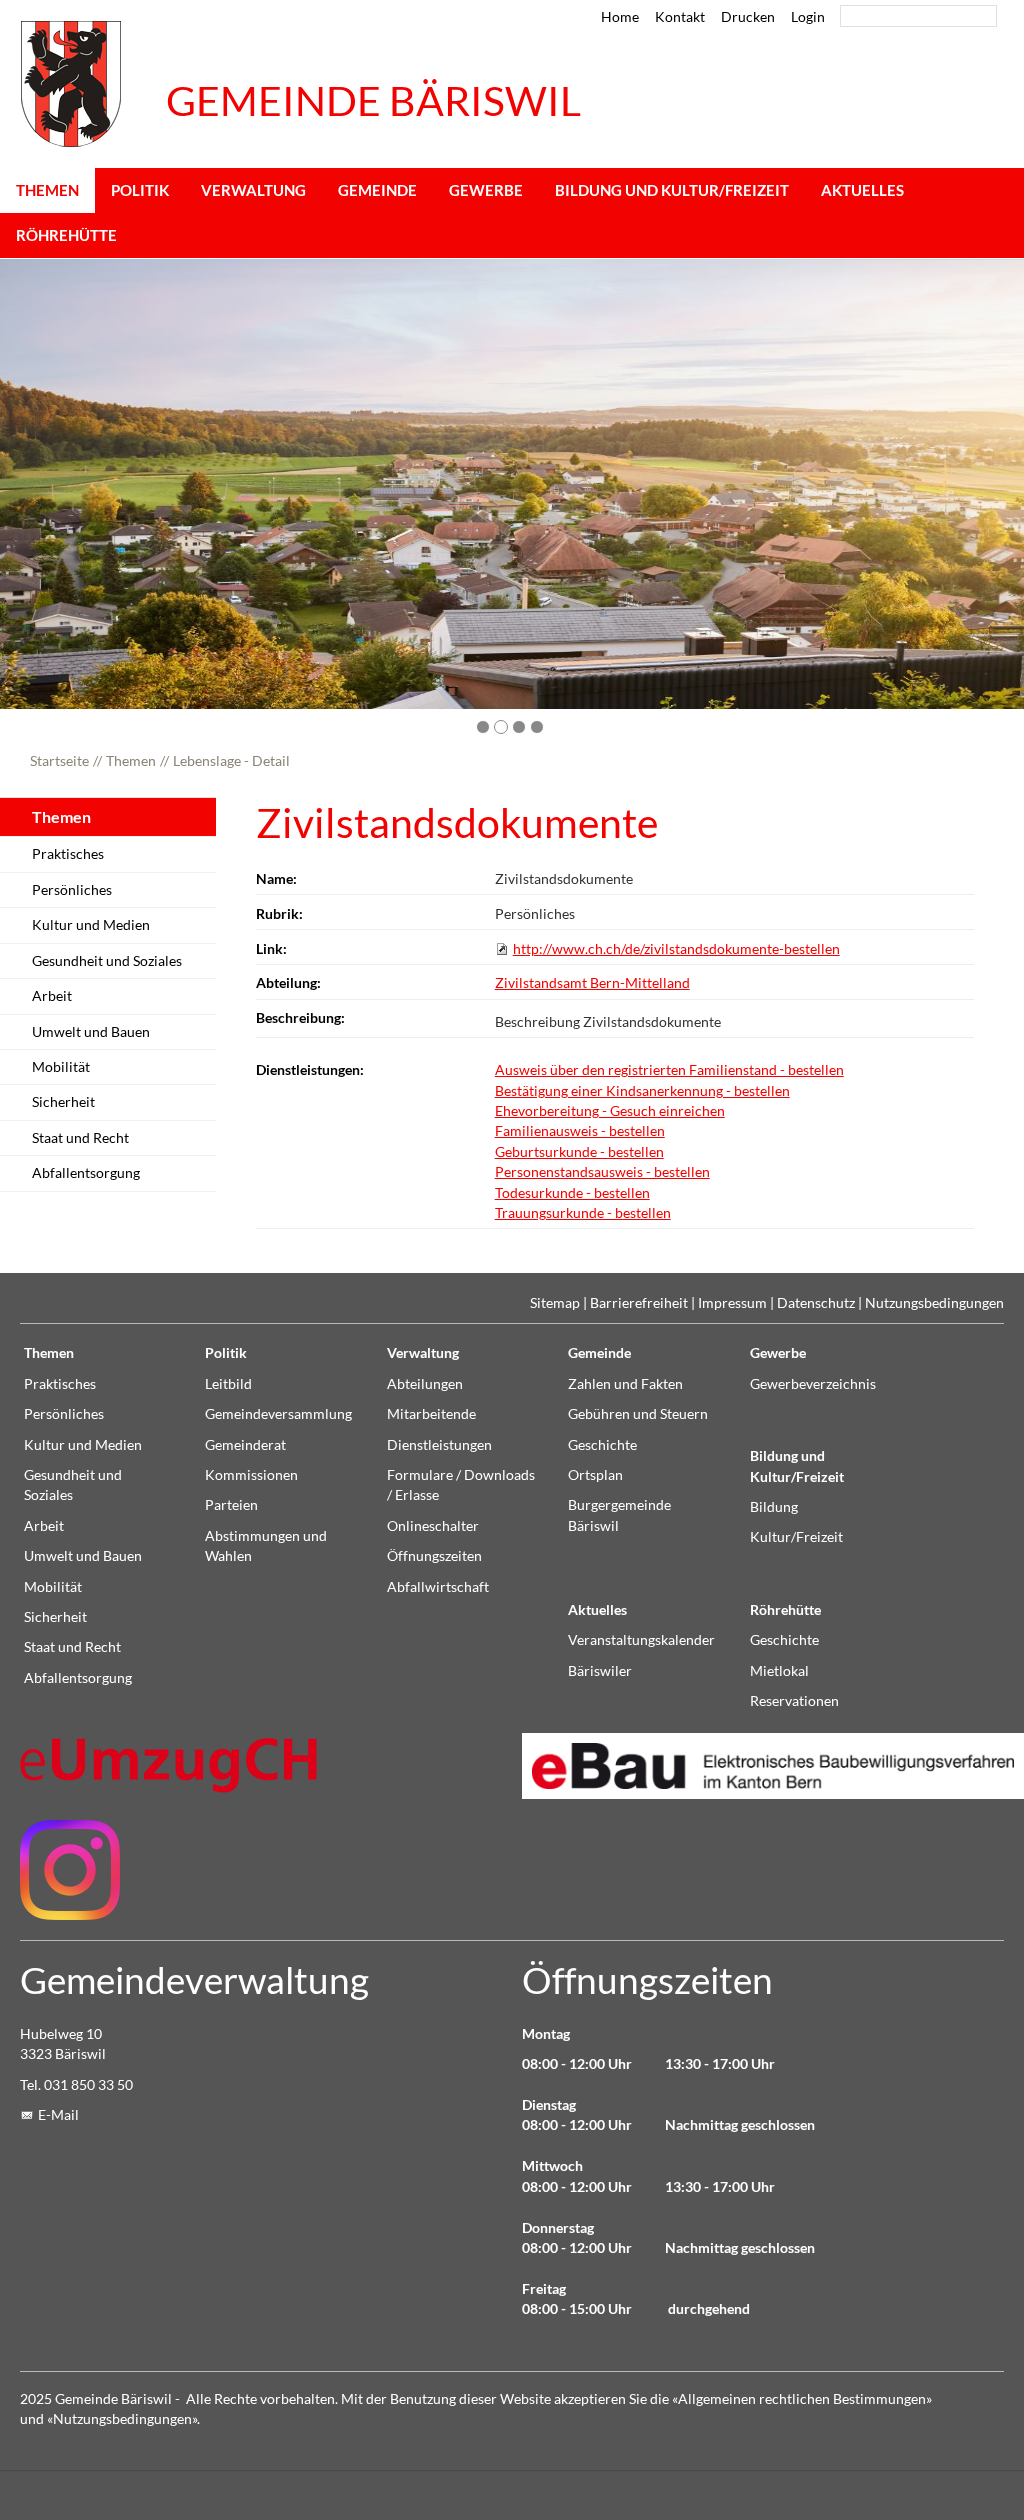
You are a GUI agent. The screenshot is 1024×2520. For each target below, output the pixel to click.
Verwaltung (253, 190)
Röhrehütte (66, 235)
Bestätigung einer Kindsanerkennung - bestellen (642, 1091)
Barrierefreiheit (639, 1303)
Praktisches (68, 854)
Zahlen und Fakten (625, 1384)
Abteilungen (425, 1384)
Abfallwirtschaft (438, 1587)
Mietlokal (779, 1671)
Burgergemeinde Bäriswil (619, 1515)
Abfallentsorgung (86, 1173)
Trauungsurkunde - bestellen (583, 1213)
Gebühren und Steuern (638, 1414)
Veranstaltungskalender (641, 1640)
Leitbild (228, 1384)
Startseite (59, 761)
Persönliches (72, 890)
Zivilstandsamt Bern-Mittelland (592, 983)
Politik (140, 190)
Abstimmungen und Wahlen (266, 1546)
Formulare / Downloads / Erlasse (461, 1485)
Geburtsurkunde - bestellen (579, 1152)
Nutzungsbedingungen (934, 1303)
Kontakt (680, 17)
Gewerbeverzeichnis (813, 1384)
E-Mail (58, 2115)
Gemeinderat (245, 1445)
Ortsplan (595, 1475)
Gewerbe (486, 190)
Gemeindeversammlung (278, 1414)
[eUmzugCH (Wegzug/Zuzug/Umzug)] (170, 1764)
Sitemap (555, 1303)
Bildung (774, 1507)
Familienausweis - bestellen (580, 1131)
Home (620, 17)
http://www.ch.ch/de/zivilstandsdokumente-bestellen (676, 949)
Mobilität (61, 1067)
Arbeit (52, 996)
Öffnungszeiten (434, 1556)
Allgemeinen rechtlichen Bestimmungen (802, 2399)
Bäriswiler (600, 1671)
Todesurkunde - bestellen (572, 1193)
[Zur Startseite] (71, 84)
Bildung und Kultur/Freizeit (672, 190)
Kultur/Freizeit (796, 1537)
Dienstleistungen (439, 1445)
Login (808, 17)
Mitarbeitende (431, 1414)
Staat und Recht (80, 1138)
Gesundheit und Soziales (107, 961)
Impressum (732, 1303)
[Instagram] (70, 1870)
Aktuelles (862, 190)
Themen (47, 190)
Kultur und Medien (91, 925)
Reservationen (794, 1701)
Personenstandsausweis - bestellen (602, 1172)
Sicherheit (63, 1102)
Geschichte (602, 1445)
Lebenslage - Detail (231, 761)
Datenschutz (816, 1303)
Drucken (748, 17)
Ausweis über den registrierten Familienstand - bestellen (669, 1070)
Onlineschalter (433, 1526)
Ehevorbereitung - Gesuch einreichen (610, 1111)
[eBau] (763, 1765)
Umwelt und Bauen (91, 1032)
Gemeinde (377, 190)
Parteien (231, 1505)
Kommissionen (251, 1475)
